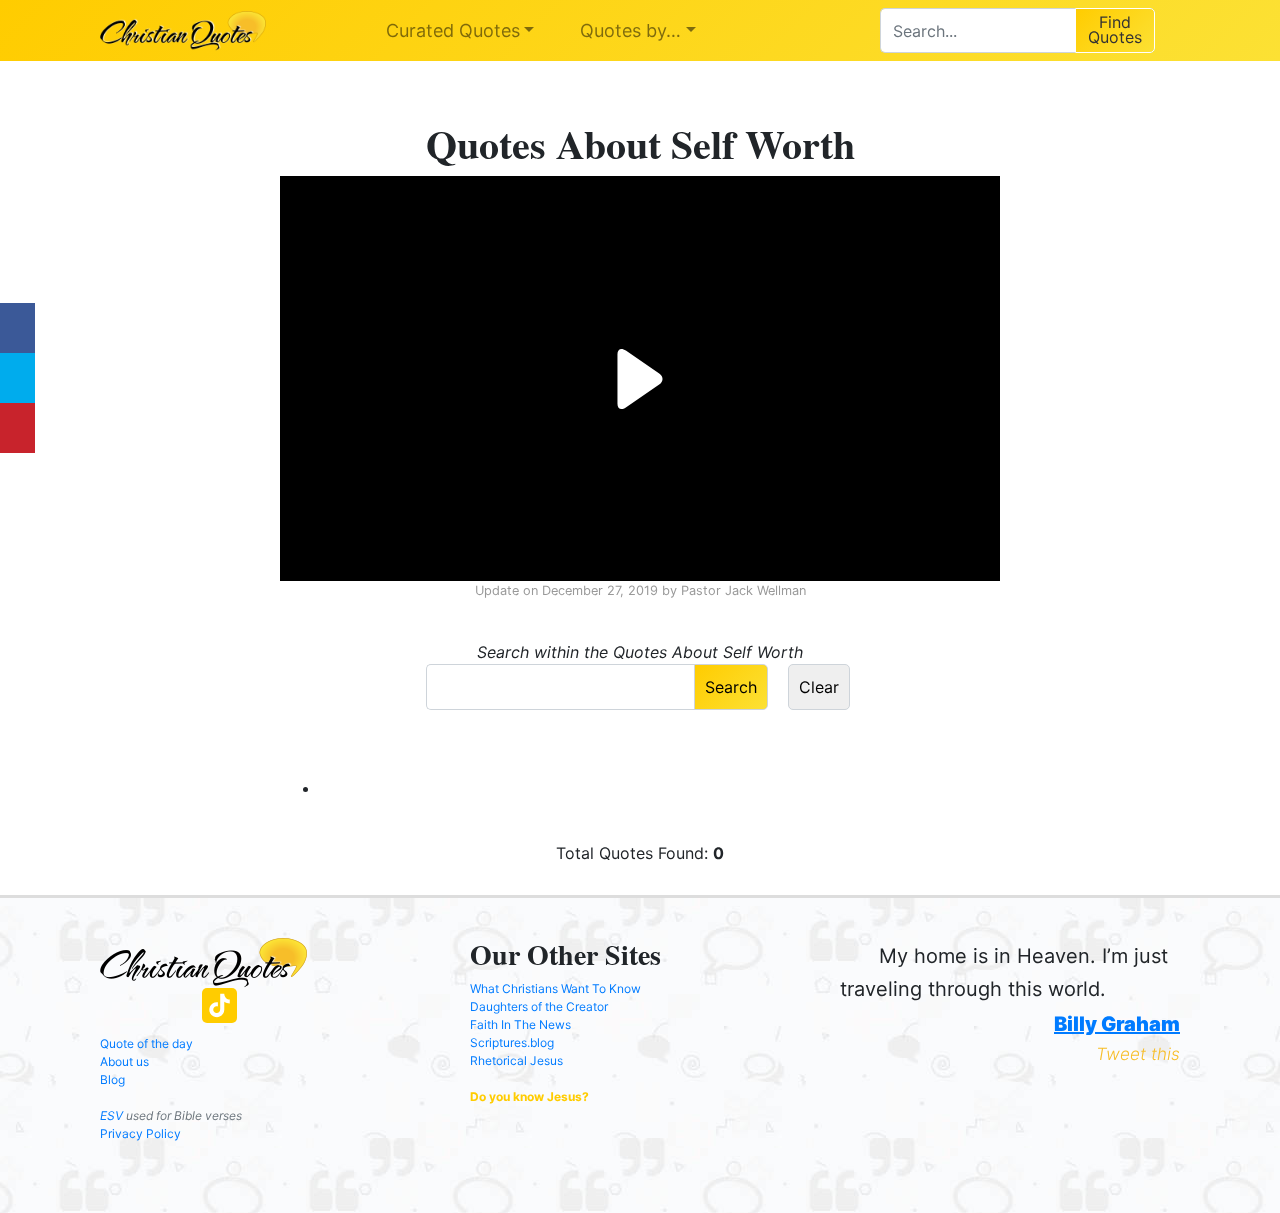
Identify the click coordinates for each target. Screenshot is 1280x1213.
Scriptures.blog (512, 1042)
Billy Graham (1117, 1024)
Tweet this (1138, 1054)
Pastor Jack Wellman (743, 590)
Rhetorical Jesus (516, 1060)
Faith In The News (520, 1024)
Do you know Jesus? (529, 1096)
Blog (112, 1079)
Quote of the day (146, 1043)
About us (124, 1061)
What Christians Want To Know (555, 988)
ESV (111, 1115)
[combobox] (977, 30)
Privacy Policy (140, 1133)
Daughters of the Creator (539, 1006)
